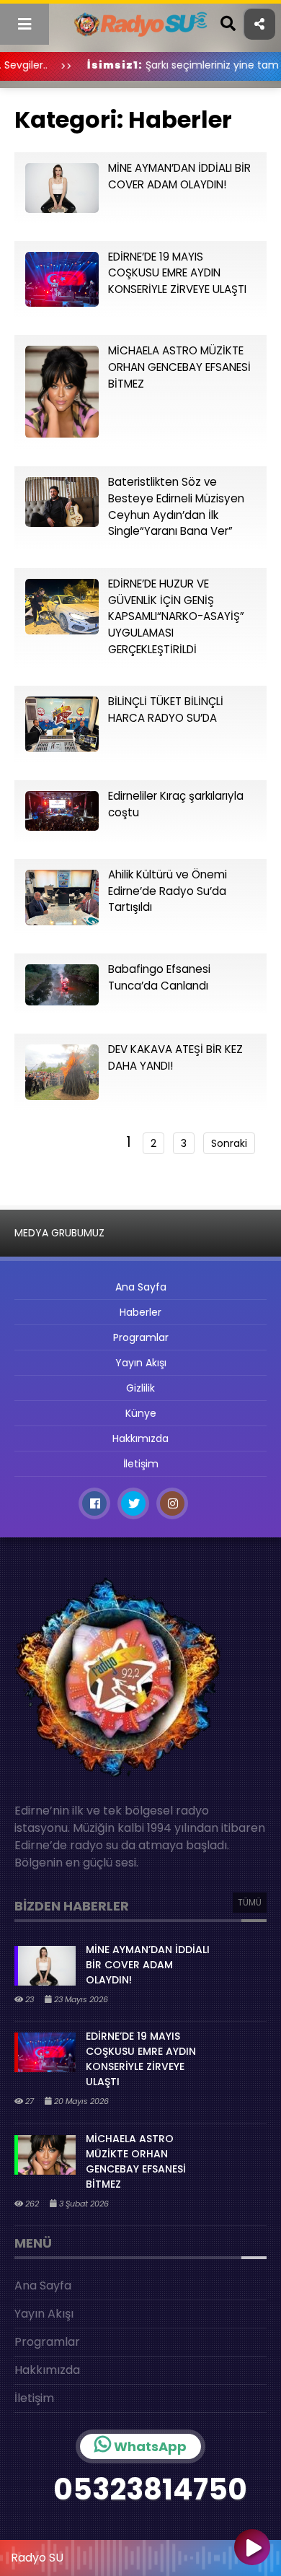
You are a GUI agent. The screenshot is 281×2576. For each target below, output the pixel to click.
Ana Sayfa (141, 1287)
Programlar (141, 1337)
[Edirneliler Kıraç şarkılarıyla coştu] (62, 827)
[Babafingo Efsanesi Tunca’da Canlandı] (62, 1001)
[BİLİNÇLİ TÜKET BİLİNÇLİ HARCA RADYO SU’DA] (62, 748)
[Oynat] (252, 2549)
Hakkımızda (140, 1438)
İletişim (141, 1464)
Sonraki (229, 1143)
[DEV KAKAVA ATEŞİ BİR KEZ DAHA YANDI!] (62, 1096)
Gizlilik (140, 1388)
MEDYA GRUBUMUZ (59, 1233)
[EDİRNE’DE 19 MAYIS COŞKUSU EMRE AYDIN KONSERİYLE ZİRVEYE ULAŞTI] (62, 303)
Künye (141, 1413)
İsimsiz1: (85, 65)
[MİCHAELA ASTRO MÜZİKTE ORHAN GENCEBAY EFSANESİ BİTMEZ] (62, 434)
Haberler (140, 1312)
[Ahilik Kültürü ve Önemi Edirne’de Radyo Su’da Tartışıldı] (62, 921)
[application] (140, 2554)
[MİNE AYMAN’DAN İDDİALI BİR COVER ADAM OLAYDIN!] (62, 209)
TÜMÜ (250, 1902)
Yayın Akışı (141, 1363)
